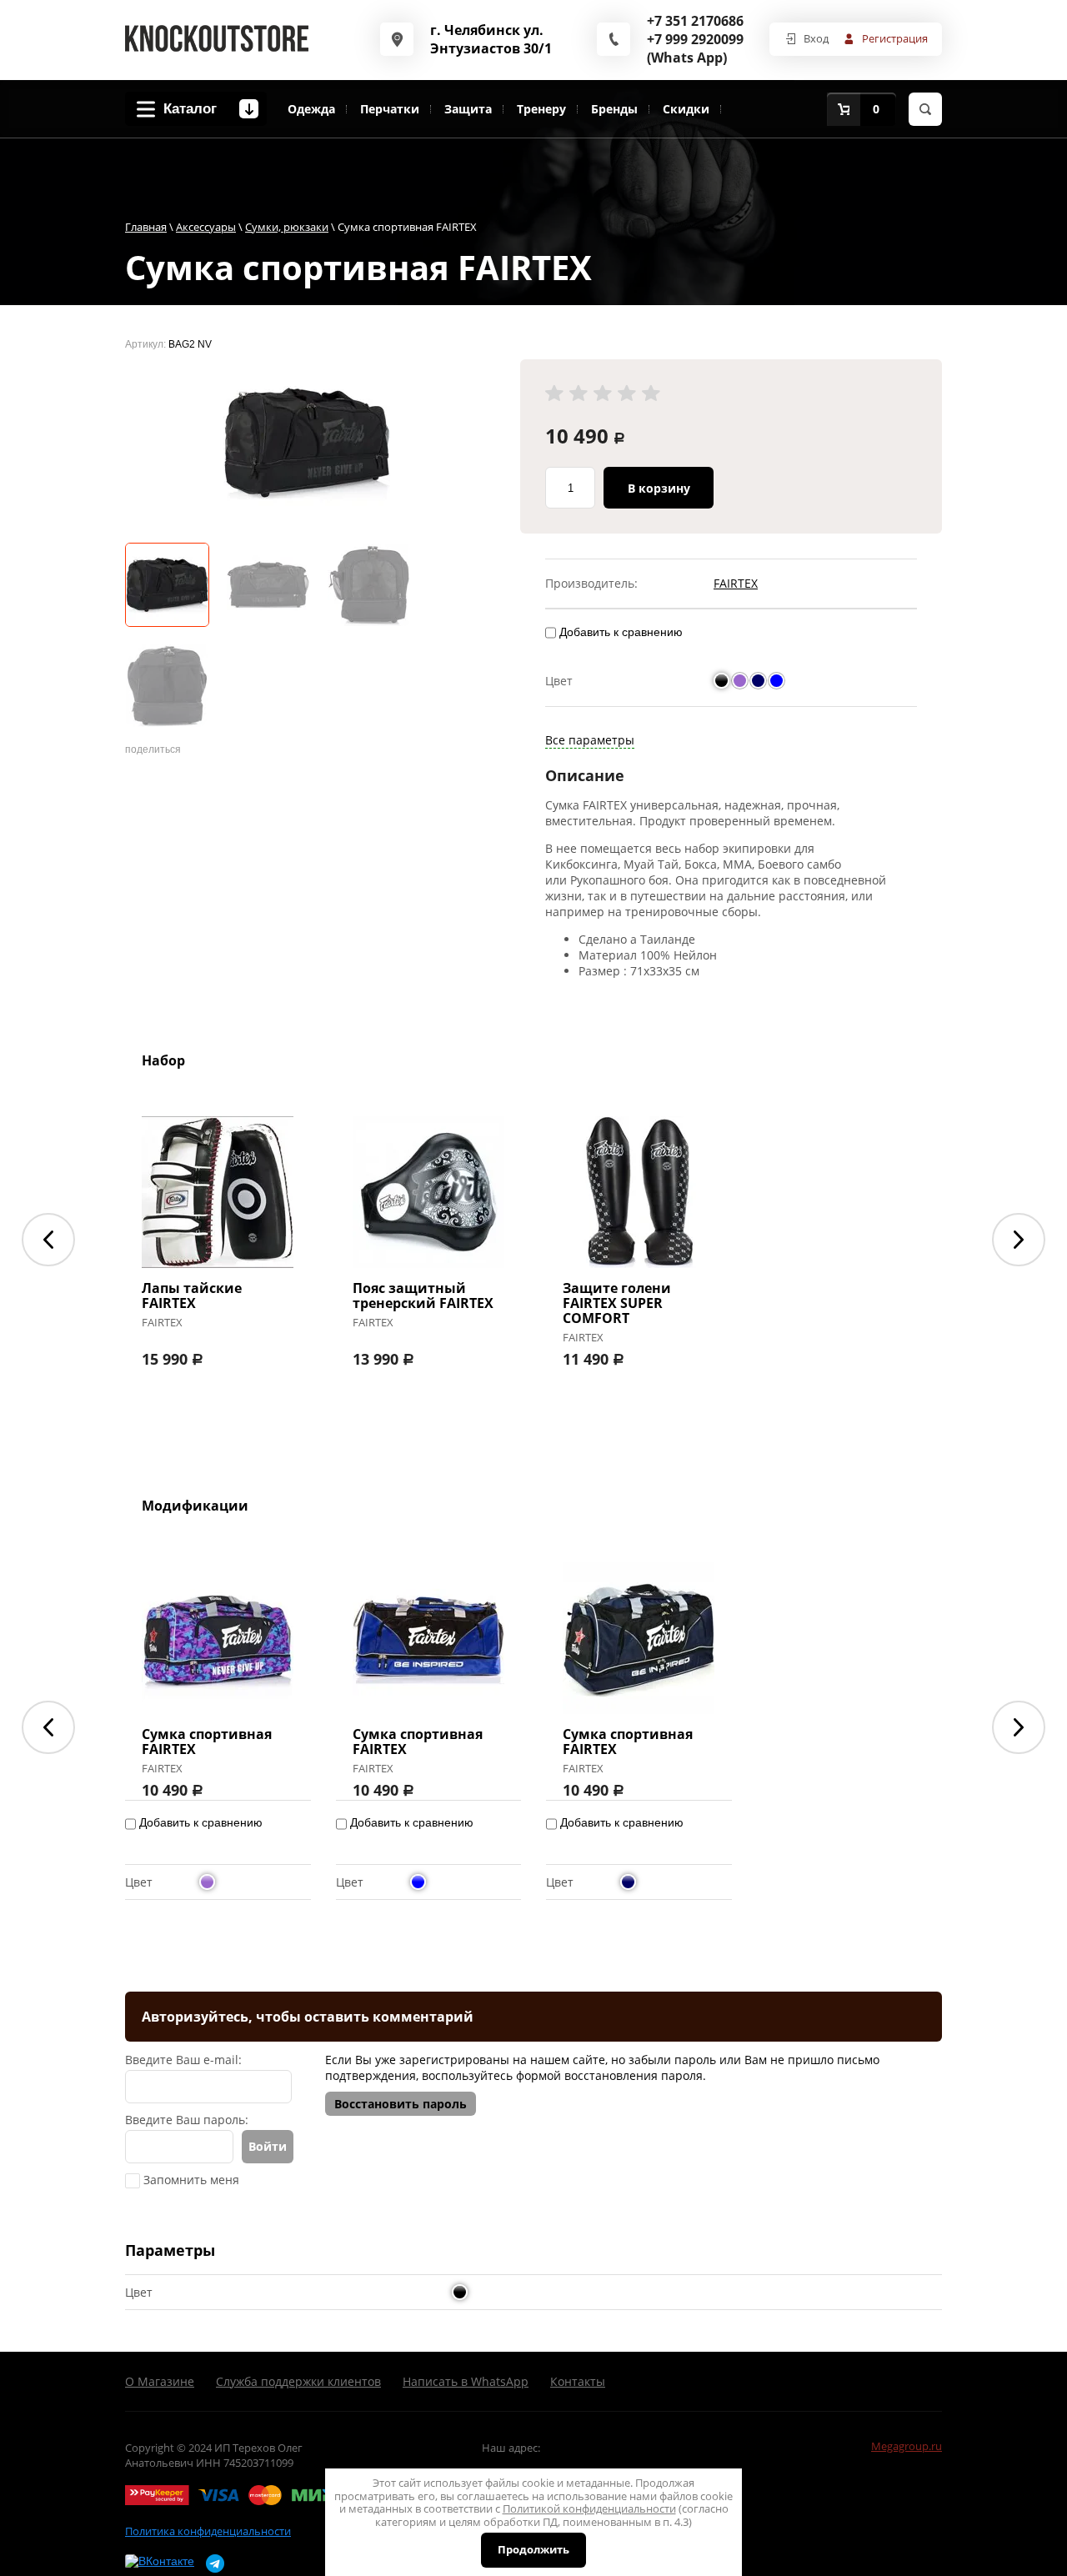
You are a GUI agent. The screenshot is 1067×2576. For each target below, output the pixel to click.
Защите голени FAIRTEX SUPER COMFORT (617, 1303)
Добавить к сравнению (619, 632)
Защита (468, 109)
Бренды (614, 109)
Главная (146, 227)
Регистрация (895, 38)
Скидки (686, 109)
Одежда (311, 109)
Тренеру (541, 109)
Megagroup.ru (907, 2446)
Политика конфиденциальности (208, 2531)
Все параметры (590, 740)
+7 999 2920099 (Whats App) (695, 48)
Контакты (578, 2381)
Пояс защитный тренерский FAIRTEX (423, 1296)
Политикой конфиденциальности (589, 2508)
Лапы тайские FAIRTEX (192, 1296)
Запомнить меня (190, 2180)
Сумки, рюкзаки (287, 227)
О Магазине (160, 2381)
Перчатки (390, 109)
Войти (268, 2146)
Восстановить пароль (401, 2104)
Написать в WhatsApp (466, 2381)
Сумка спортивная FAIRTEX (207, 1742)
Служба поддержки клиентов (298, 2381)
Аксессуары (206, 227)
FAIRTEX (736, 583)
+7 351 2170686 (695, 21)
